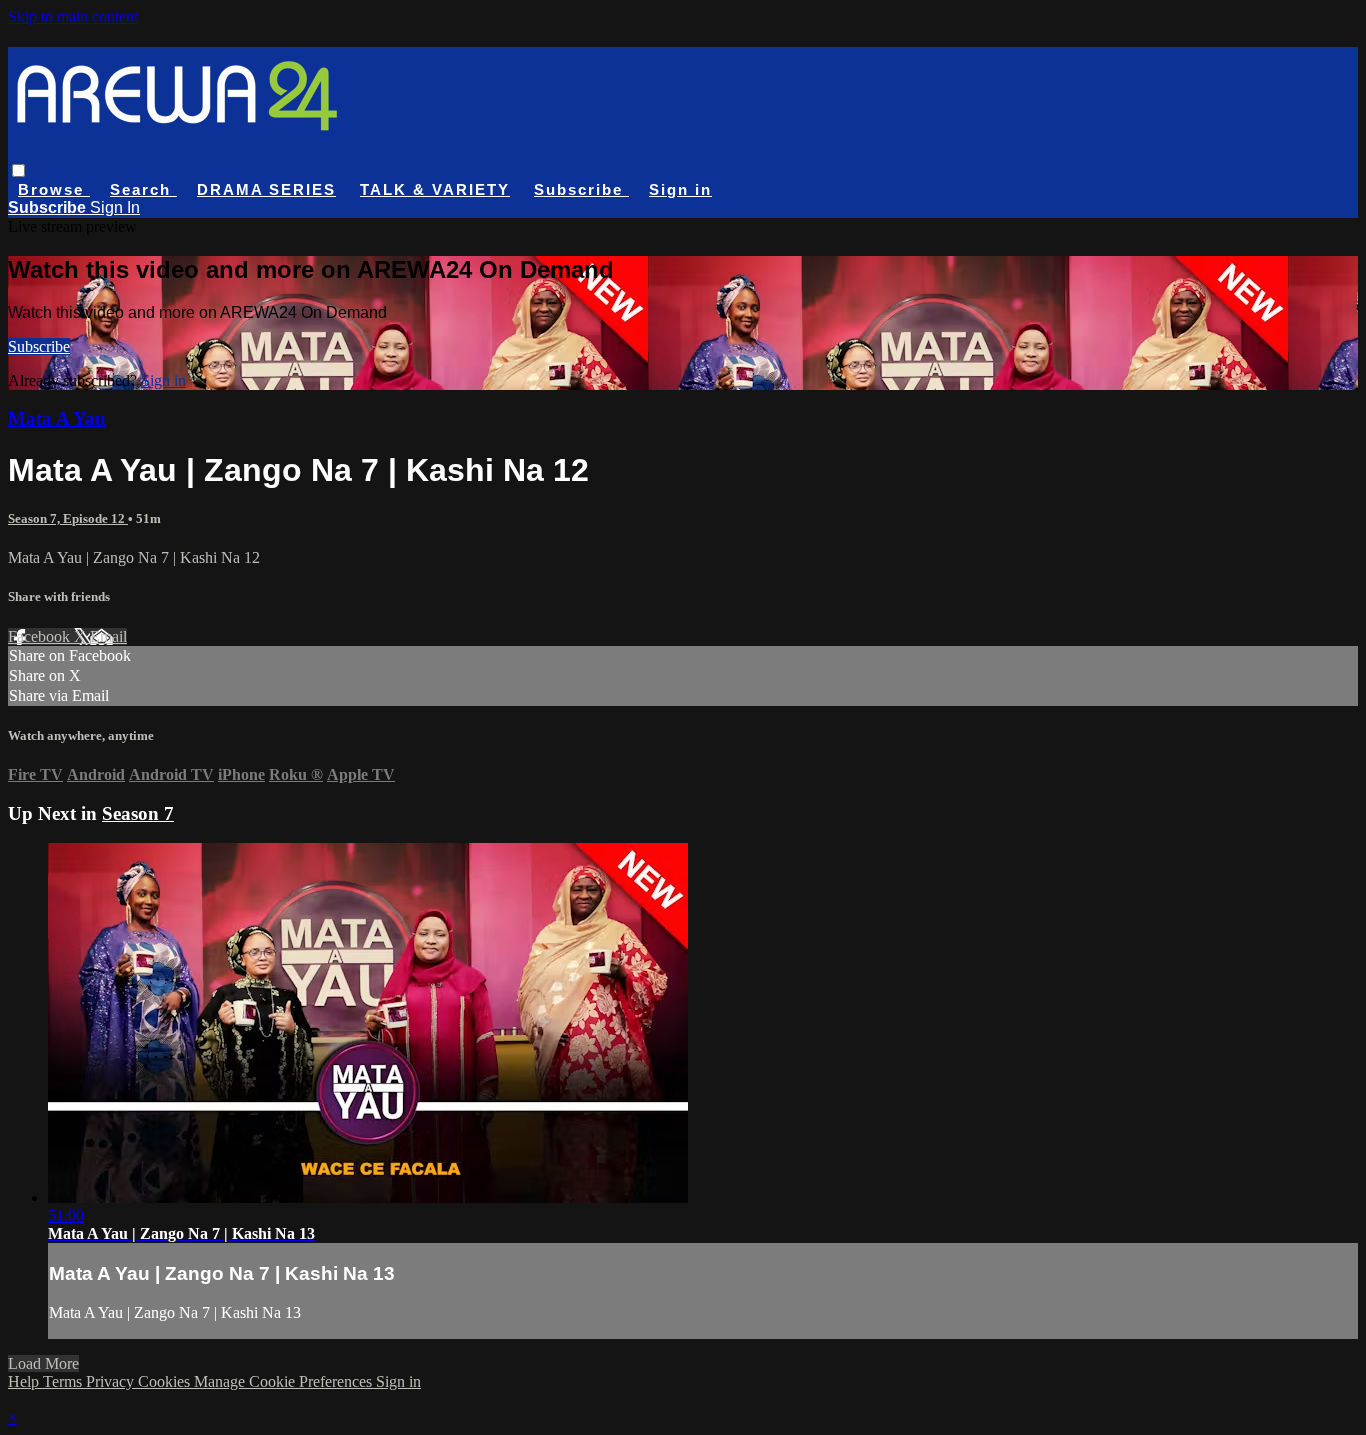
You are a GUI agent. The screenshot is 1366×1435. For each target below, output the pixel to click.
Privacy (112, 1381)
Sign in (680, 189)
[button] (18, 170)
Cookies (166, 1381)
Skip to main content (73, 16)
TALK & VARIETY (435, 189)
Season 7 (138, 813)
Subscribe (39, 346)
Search (143, 189)
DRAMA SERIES (266, 189)
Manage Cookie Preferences (285, 1381)
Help (25, 1381)
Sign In (115, 207)
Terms (64, 1381)
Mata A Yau (57, 418)
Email (108, 636)
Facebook (41, 636)
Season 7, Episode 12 (68, 518)
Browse (54, 189)
